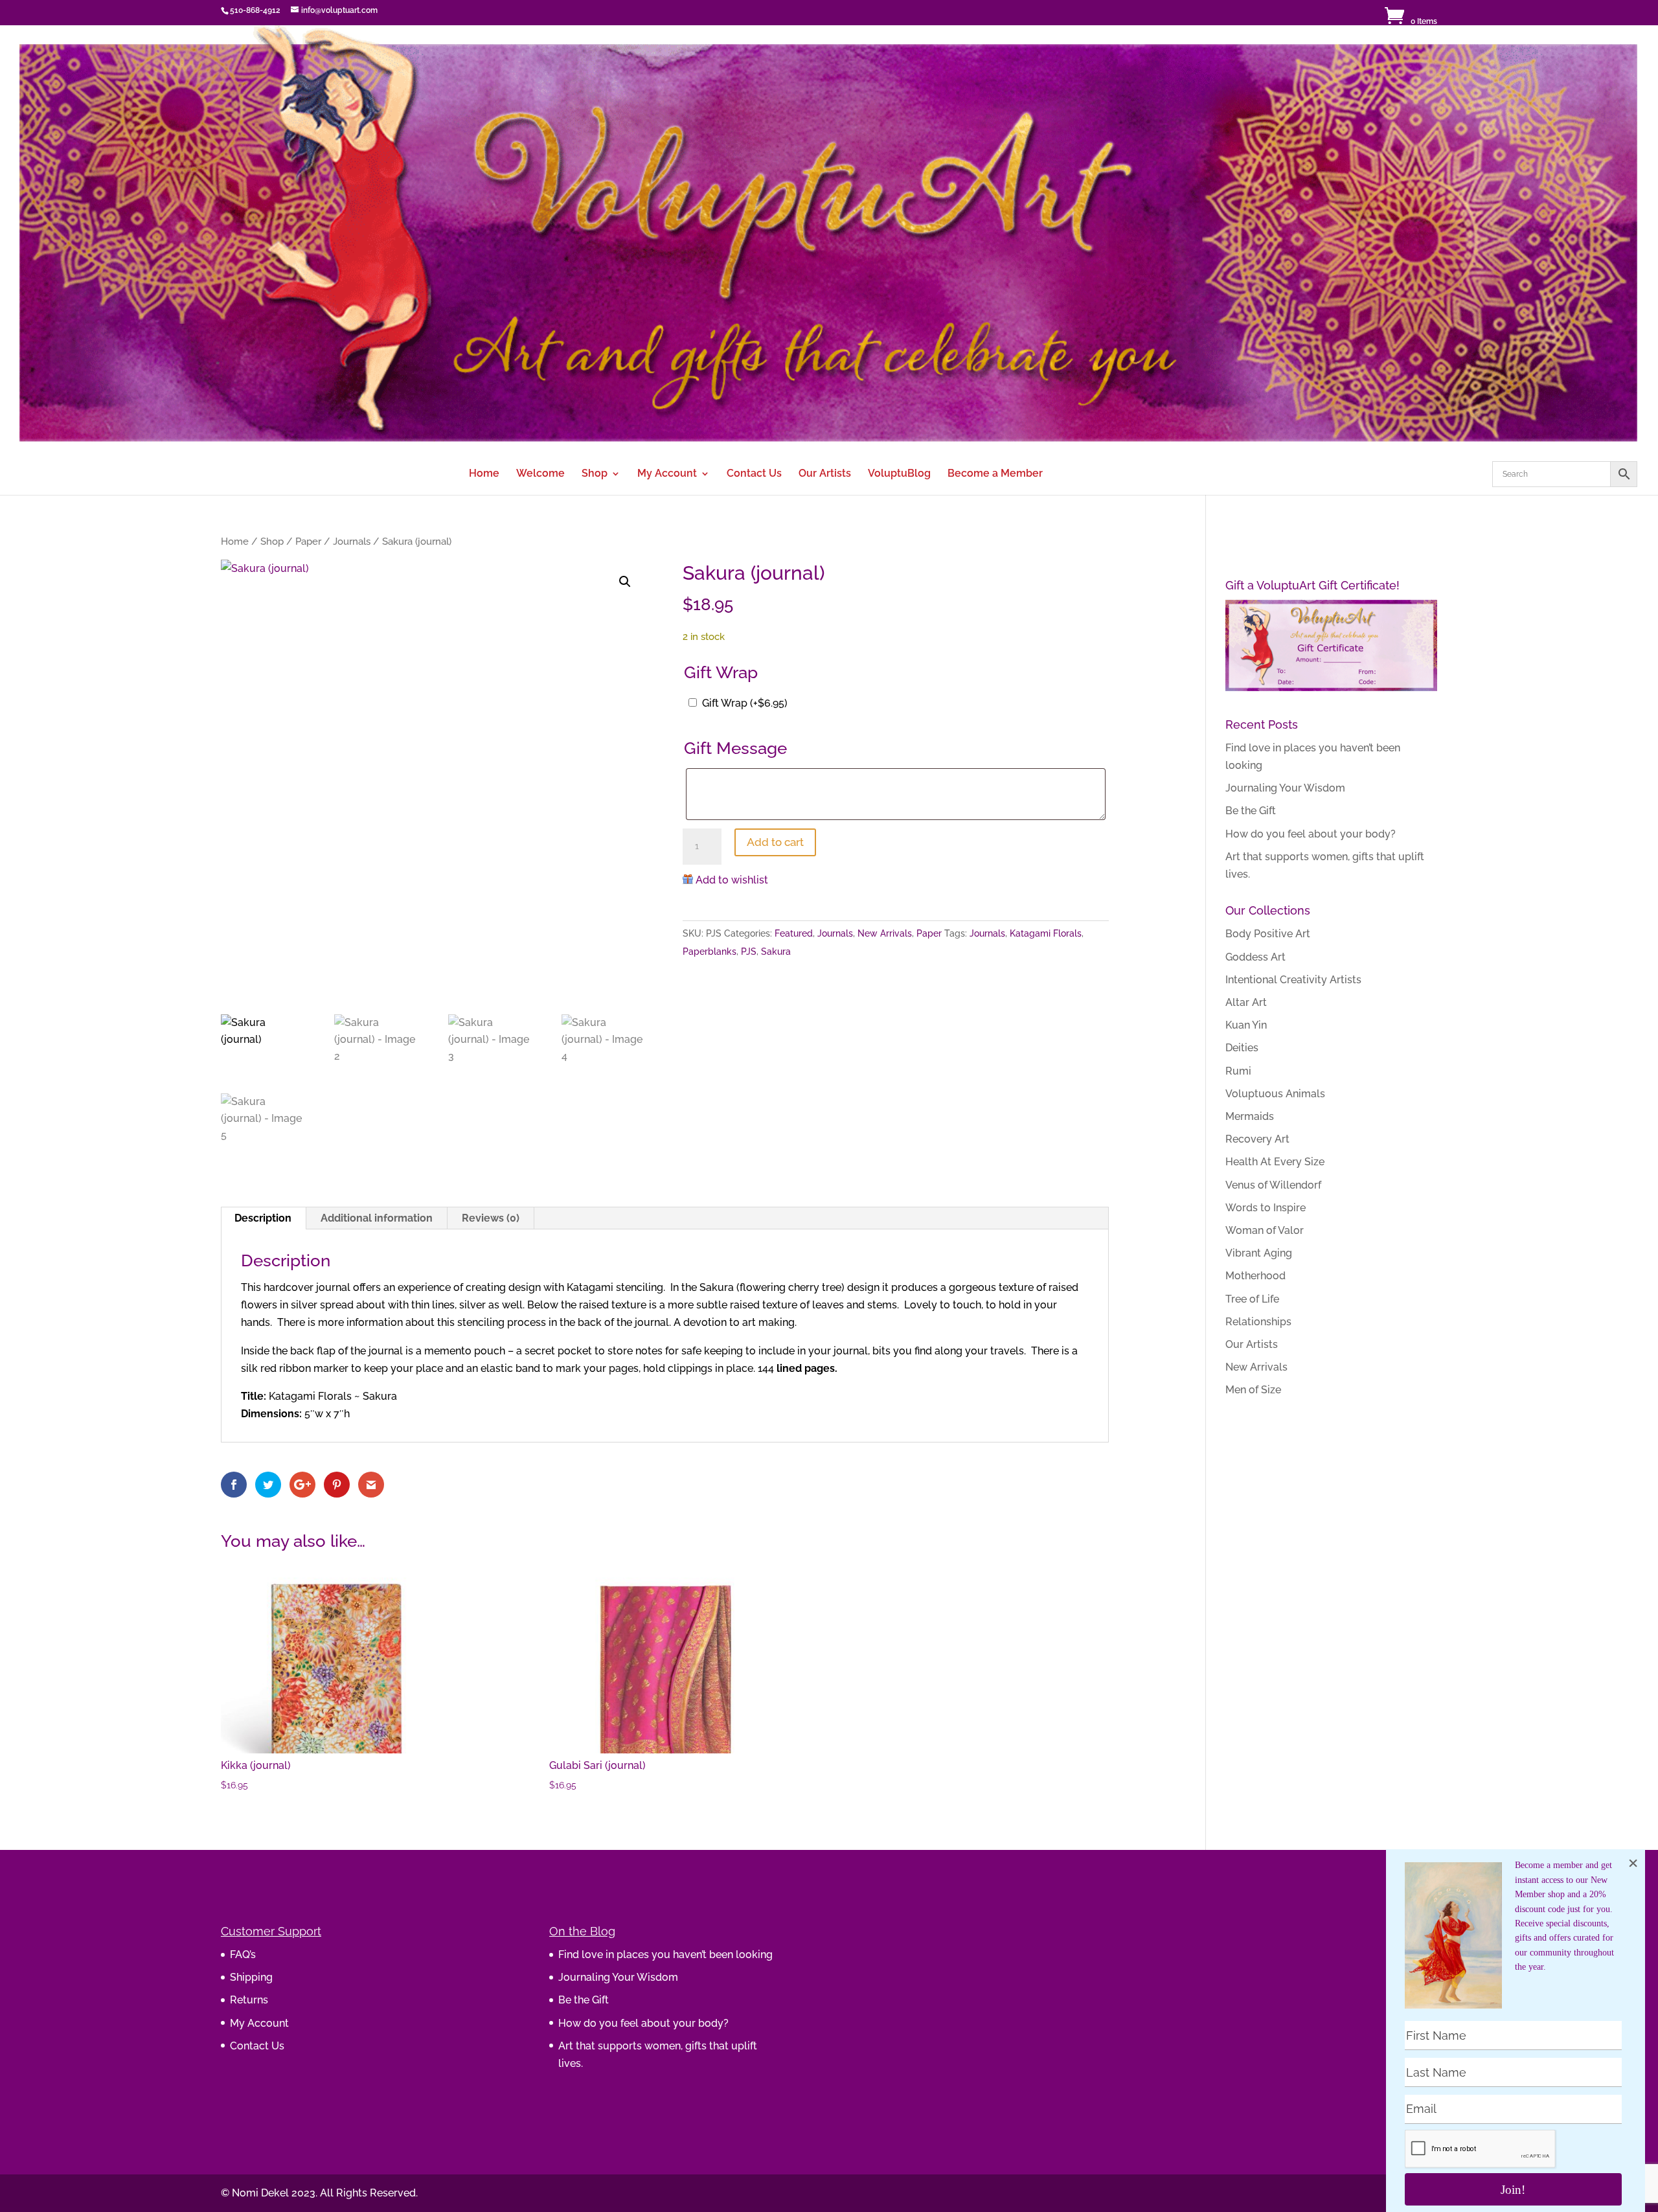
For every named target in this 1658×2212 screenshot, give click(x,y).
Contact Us (754, 474)
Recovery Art (1257, 1139)
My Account (667, 474)
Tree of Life (1252, 1299)
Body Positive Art (1268, 934)
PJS (749, 952)
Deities (1242, 1048)
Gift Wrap (745, 703)
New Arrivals (885, 933)
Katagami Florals (1046, 933)
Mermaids (1250, 1116)
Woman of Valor (1265, 1230)
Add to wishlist (732, 880)
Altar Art (1246, 1002)
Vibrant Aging (1259, 1253)
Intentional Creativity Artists (1293, 980)
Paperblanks (710, 952)
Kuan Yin (1246, 1025)
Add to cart (775, 842)
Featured (794, 933)
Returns (249, 2000)
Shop (595, 474)
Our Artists (825, 474)
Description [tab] (263, 1218)
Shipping (251, 1977)
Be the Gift (1251, 811)
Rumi (1238, 1071)
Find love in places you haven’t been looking (665, 1955)
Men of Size (1253, 1390)
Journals (352, 541)
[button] (625, 582)
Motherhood (1255, 1276)
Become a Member (995, 474)
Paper (308, 541)
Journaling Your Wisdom (1285, 788)
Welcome (540, 474)
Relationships (1258, 1322)
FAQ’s (243, 1955)
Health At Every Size (1275, 1162)
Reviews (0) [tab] (491, 1218)
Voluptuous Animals (1275, 1094)
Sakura (776, 952)
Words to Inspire (1266, 1208)
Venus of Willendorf (1273, 1185)
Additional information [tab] (377, 1218)
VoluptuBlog (899, 474)
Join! (1513, 2190)
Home (484, 474)
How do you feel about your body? (1311, 834)
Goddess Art (1255, 957)
